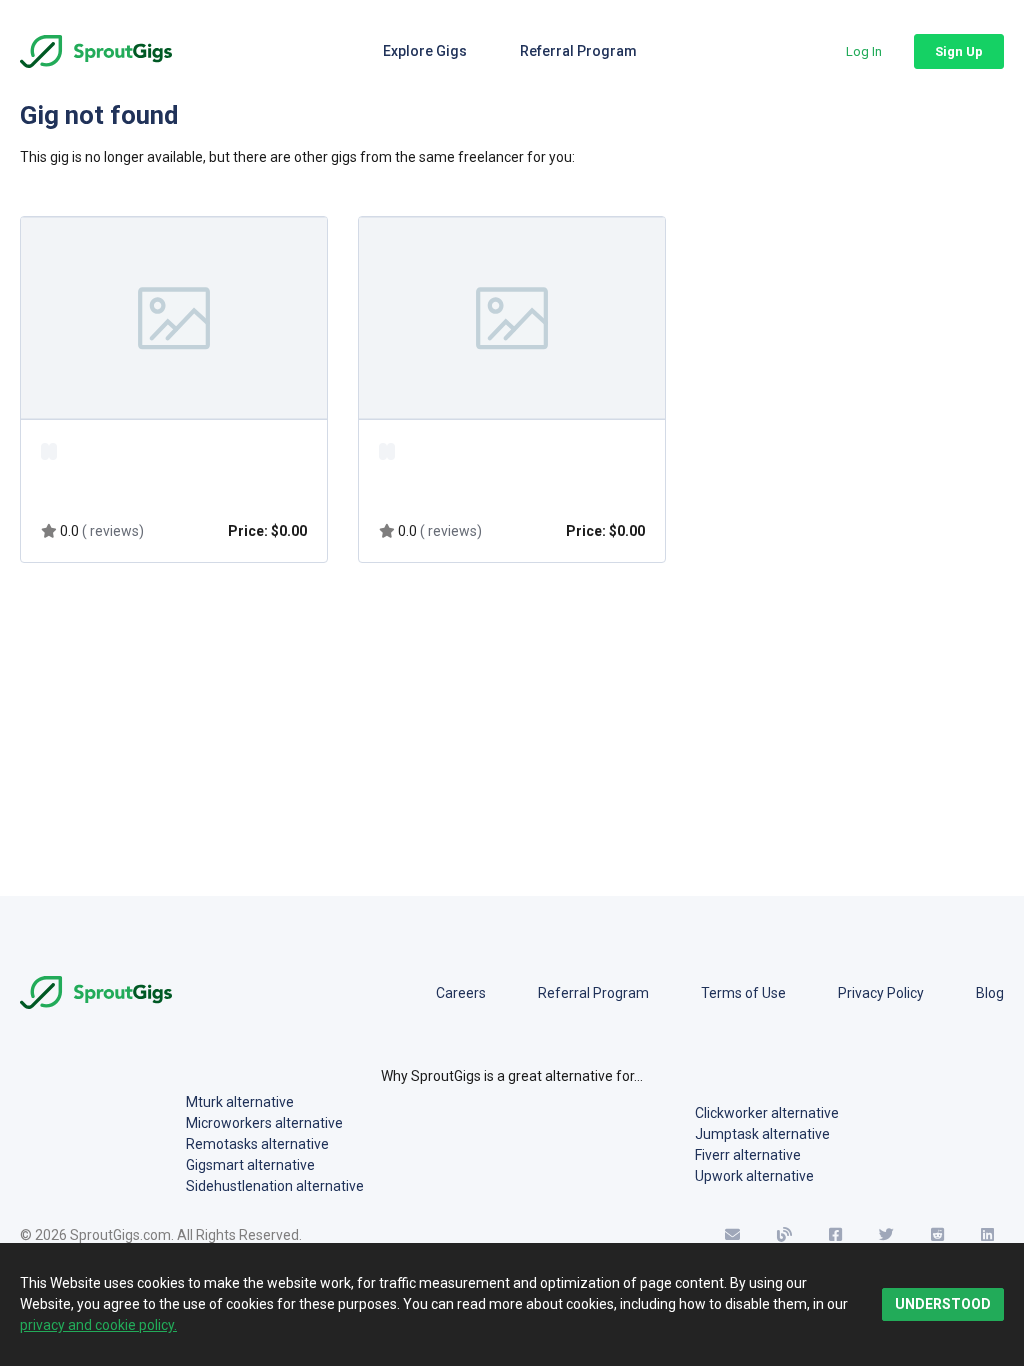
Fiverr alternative (748, 1155)
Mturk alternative (240, 1102)
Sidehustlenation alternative (275, 1186)
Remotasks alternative (257, 1144)
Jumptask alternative (762, 1134)
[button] (864, 51)
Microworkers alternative (264, 1123)
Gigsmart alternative (250, 1165)
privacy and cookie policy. (98, 1325)
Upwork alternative (754, 1176)
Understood (943, 1304)
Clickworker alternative (767, 1113)
